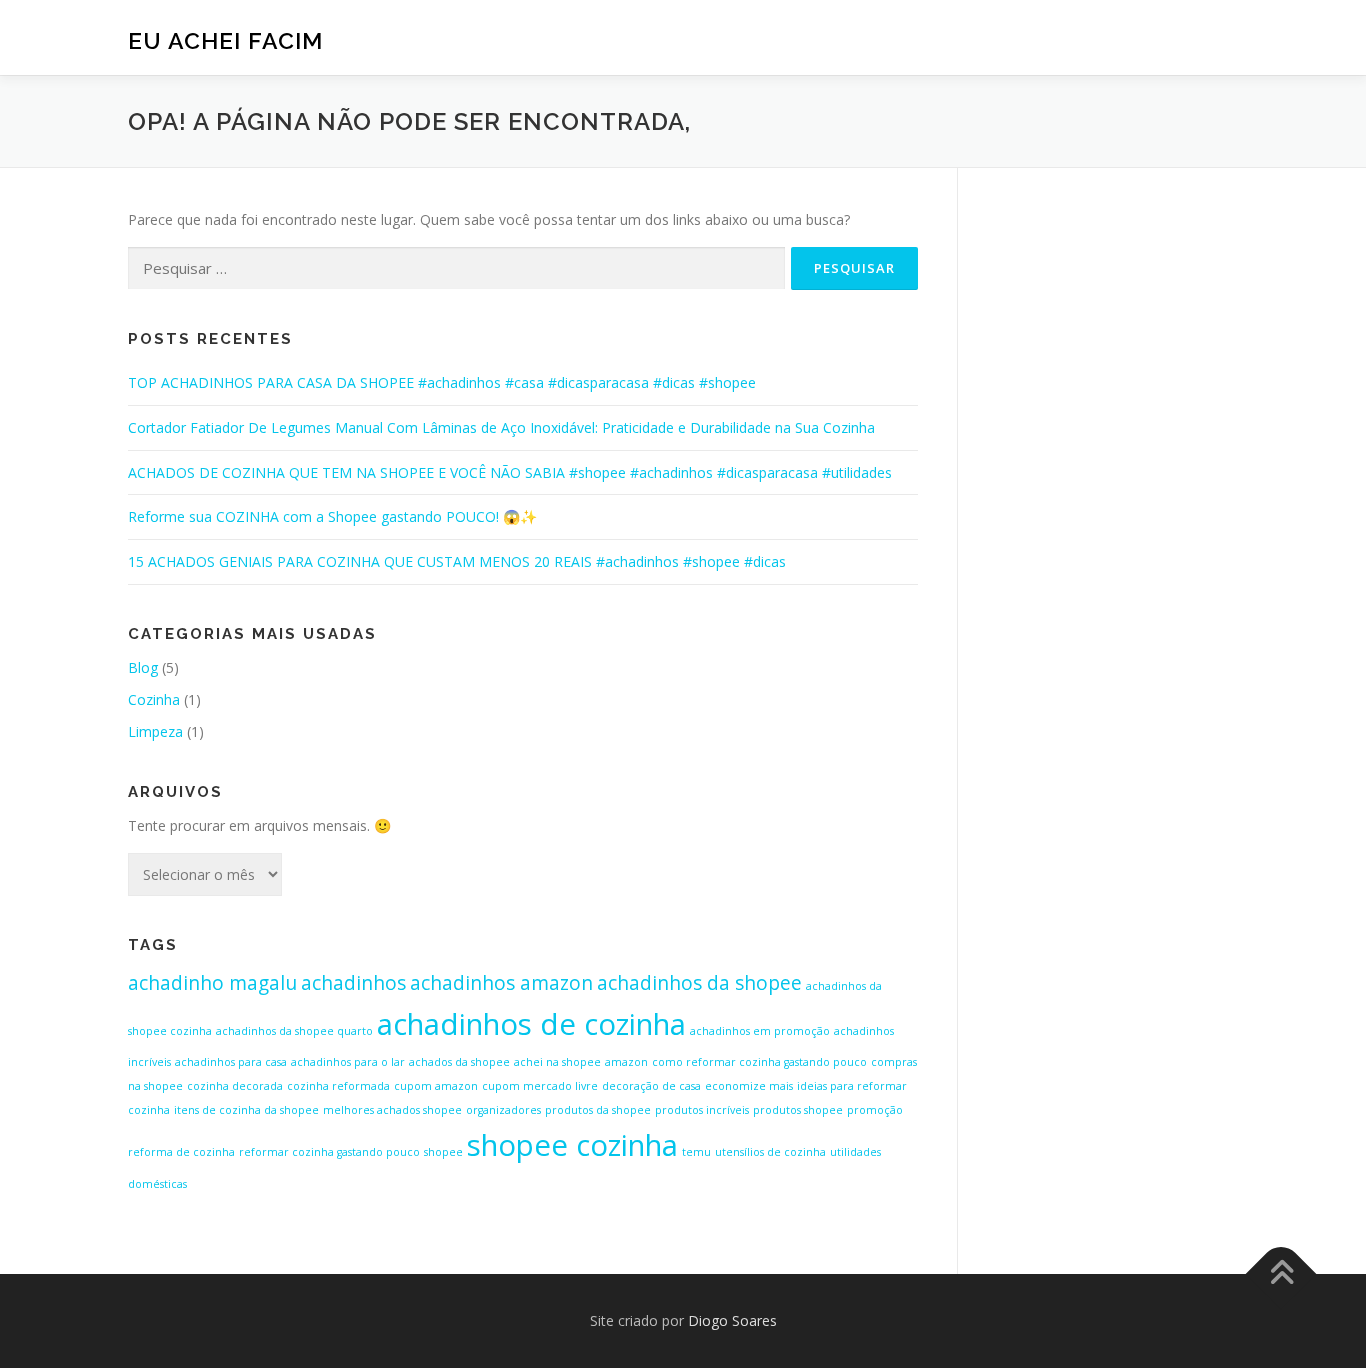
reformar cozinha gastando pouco (329, 1152)
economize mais (749, 1086)
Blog (143, 667)
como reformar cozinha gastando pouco (759, 1062)
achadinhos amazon (501, 983)
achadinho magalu (212, 983)
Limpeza (155, 731)
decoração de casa (651, 1086)
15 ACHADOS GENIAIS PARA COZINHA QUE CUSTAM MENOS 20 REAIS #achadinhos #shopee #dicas (457, 561)
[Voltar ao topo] (1281, 1274)
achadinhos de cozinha (531, 1024)
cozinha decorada (235, 1086)
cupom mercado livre (540, 1086)
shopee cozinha (572, 1145)
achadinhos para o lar (348, 1062)
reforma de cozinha (181, 1152)
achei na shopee (557, 1062)
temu (696, 1152)
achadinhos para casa (231, 1062)
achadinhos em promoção (760, 1031)
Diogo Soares (732, 1320)
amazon (626, 1062)
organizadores (503, 1110)
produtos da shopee (598, 1110)
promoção (875, 1110)
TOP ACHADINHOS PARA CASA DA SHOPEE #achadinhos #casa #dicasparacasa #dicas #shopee (442, 382)
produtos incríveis (702, 1110)
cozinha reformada (338, 1086)
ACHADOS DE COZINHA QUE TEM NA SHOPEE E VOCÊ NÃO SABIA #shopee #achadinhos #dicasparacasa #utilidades (510, 472)
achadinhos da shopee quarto (294, 1031)
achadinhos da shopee (699, 983)
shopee (443, 1152)
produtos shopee (798, 1110)
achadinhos (353, 983)
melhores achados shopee (392, 1110)
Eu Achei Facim (225, 40)
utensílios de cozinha (770, 1152)
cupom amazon (436, 1086)
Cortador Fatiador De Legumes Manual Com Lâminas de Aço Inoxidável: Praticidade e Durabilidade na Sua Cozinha (501, 427)
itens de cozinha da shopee (246, 1110)
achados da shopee (459, 1062)
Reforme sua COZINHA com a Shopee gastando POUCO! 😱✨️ (332, 516)
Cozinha (154, 699)
